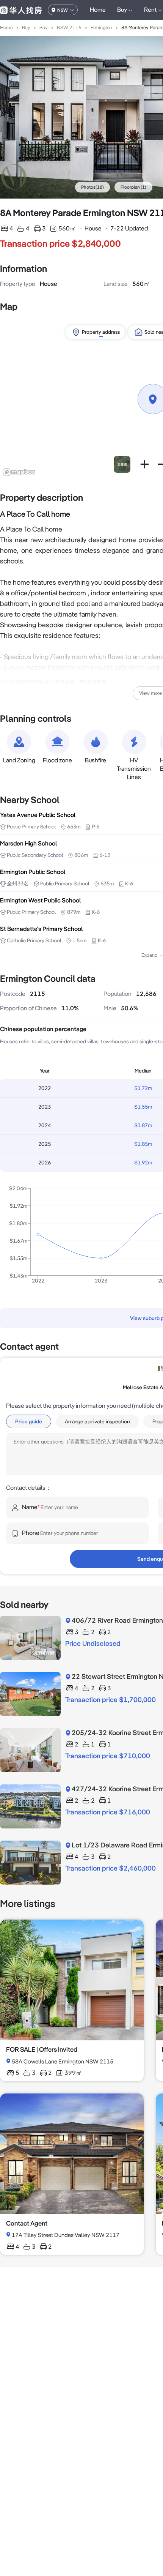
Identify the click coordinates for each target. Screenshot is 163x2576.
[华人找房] (21, 10)
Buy (26, 28)
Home (98, 10)
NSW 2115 (69, 28)
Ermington (101, 28)
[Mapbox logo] (19, 472)
